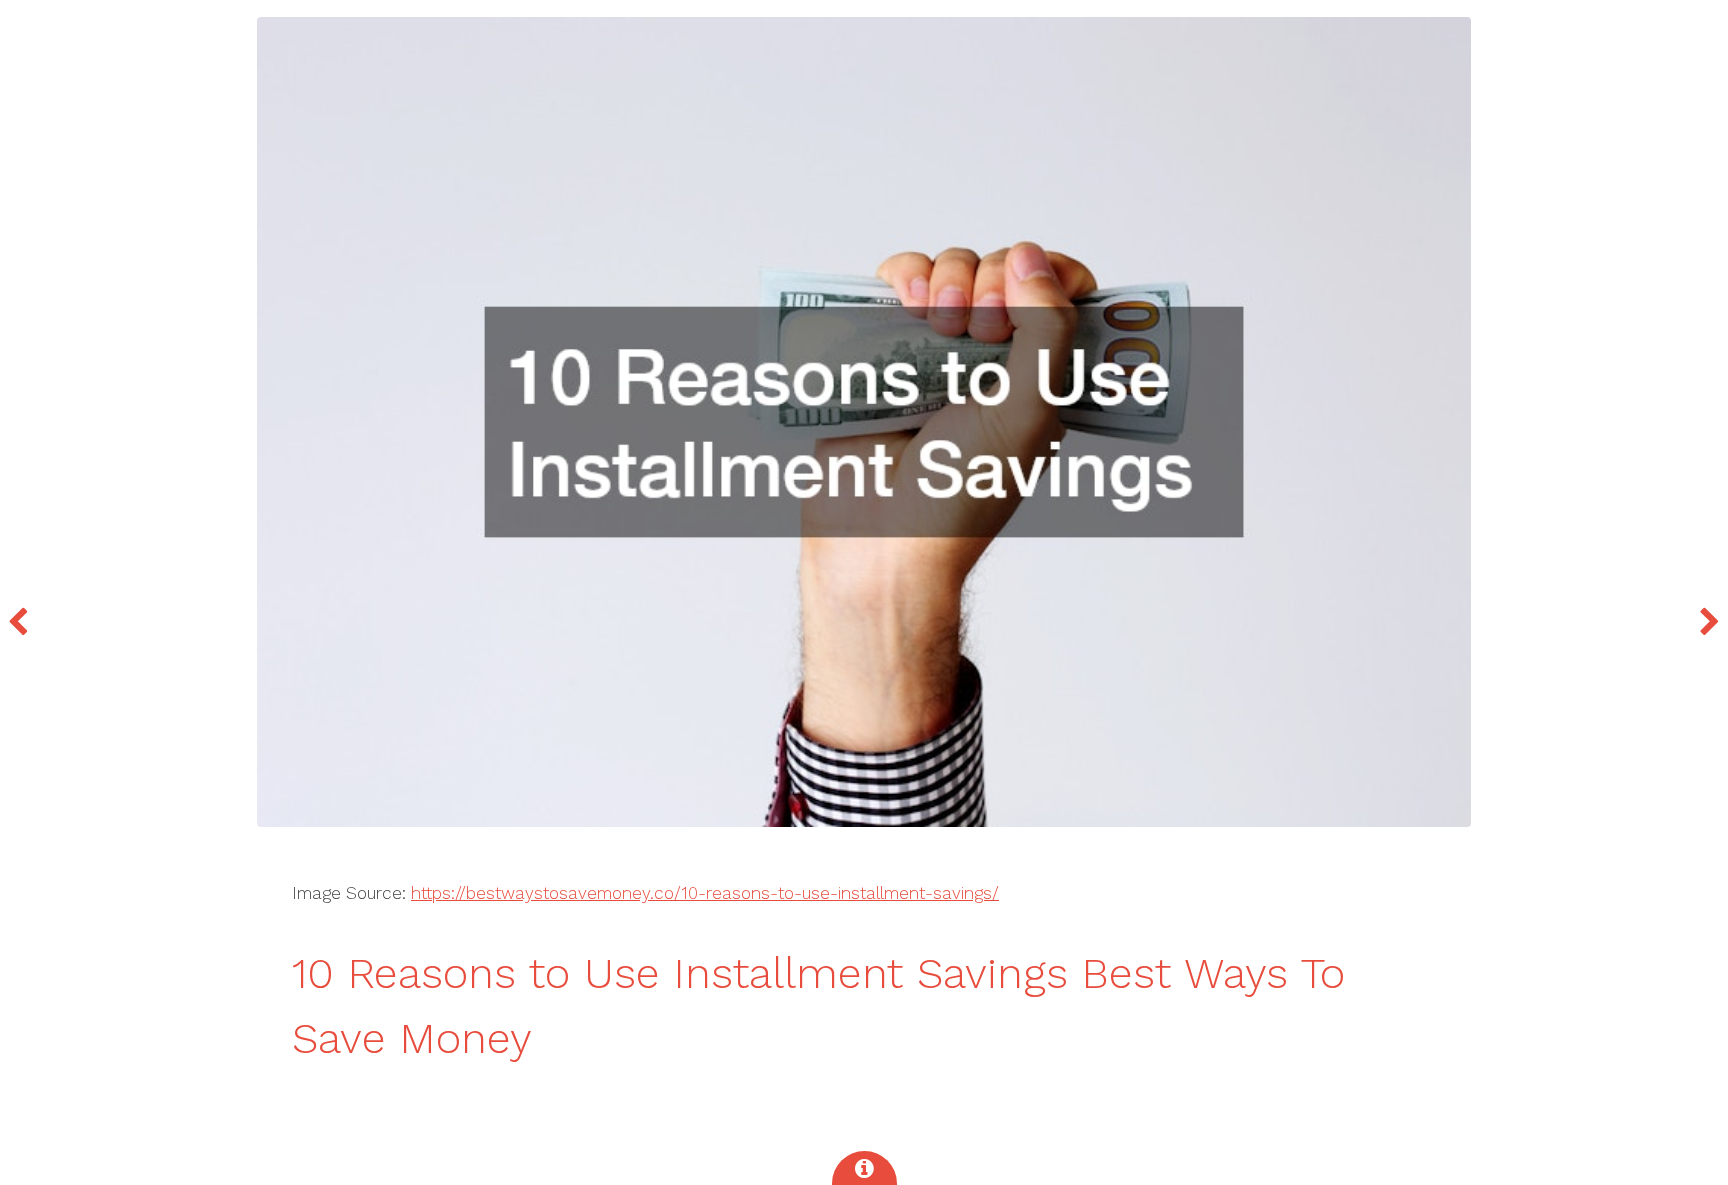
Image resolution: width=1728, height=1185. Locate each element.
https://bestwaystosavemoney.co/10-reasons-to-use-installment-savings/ (705, 893)
